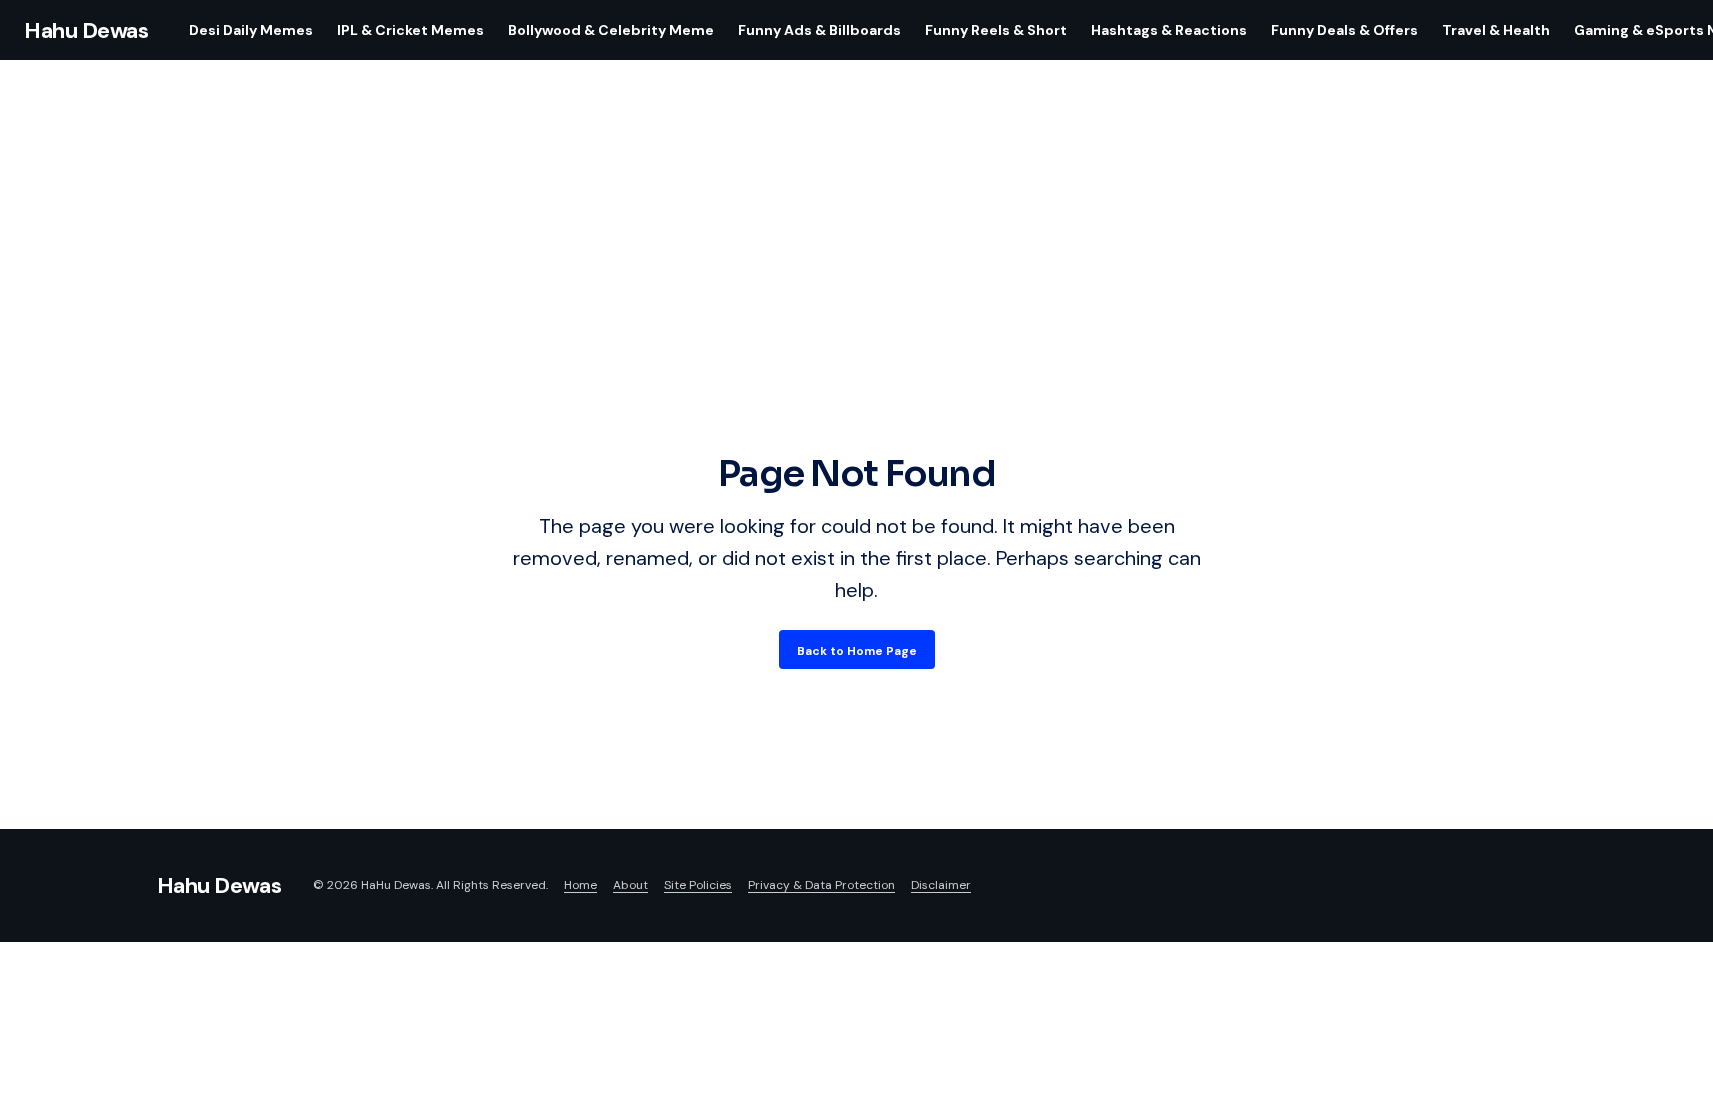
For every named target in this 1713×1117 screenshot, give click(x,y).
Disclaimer (941, 885)
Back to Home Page (857, 651)
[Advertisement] (857, 298)
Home (580, 885)
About (630, 885)
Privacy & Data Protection (821, 885)
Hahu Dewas (86, 30)
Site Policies (698, 885)
